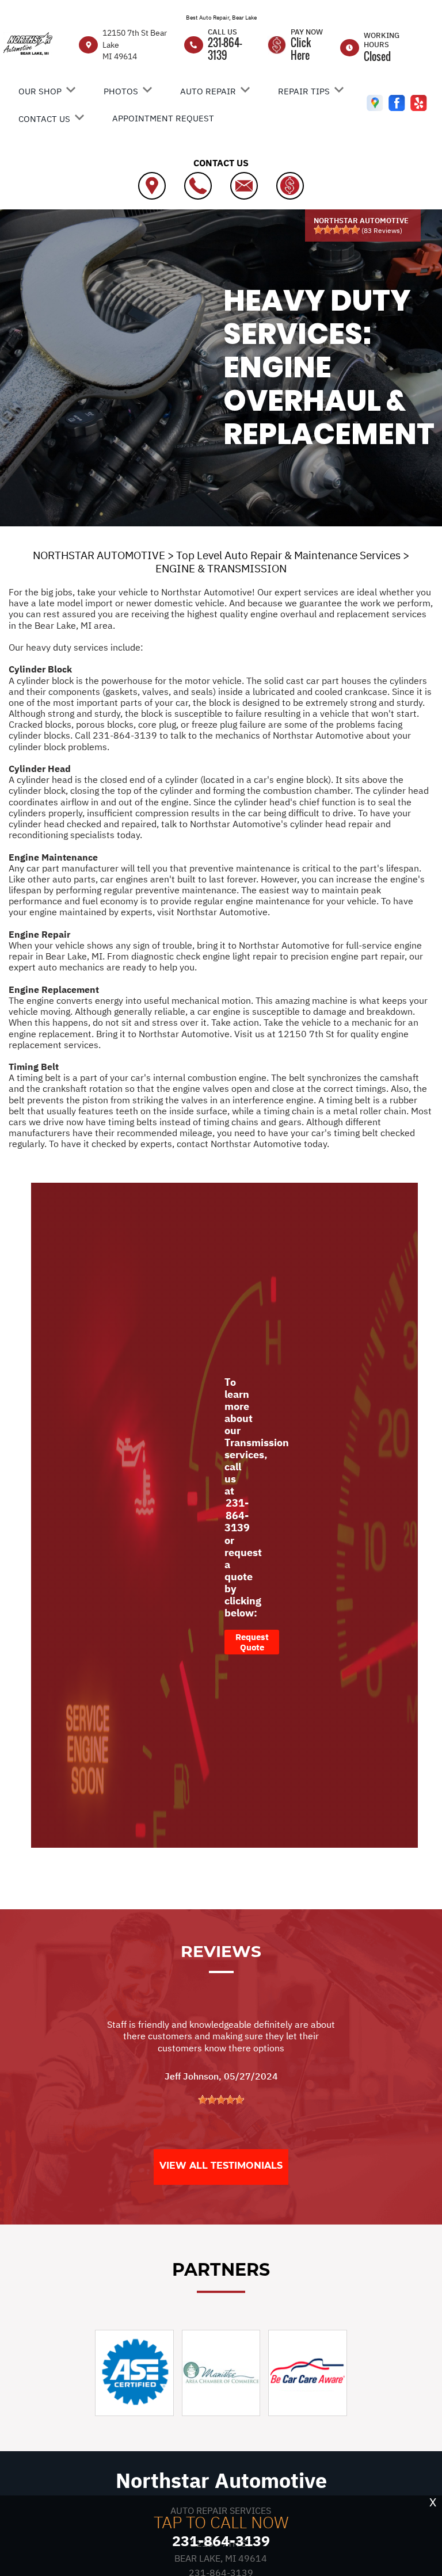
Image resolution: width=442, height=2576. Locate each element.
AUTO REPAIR (208, 91)
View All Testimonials (221, 2166)
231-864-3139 (225, 49)
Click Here (301, 49)
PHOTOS (121, 91)
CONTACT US (44, 119)
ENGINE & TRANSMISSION (221, 568)
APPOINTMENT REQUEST (163, 118)
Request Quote (252, 1642)
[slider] (337, 230)
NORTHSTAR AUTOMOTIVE (99, 555)
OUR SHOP (40, 91)
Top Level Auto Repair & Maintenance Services (288, 555)
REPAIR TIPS (304, 91)
